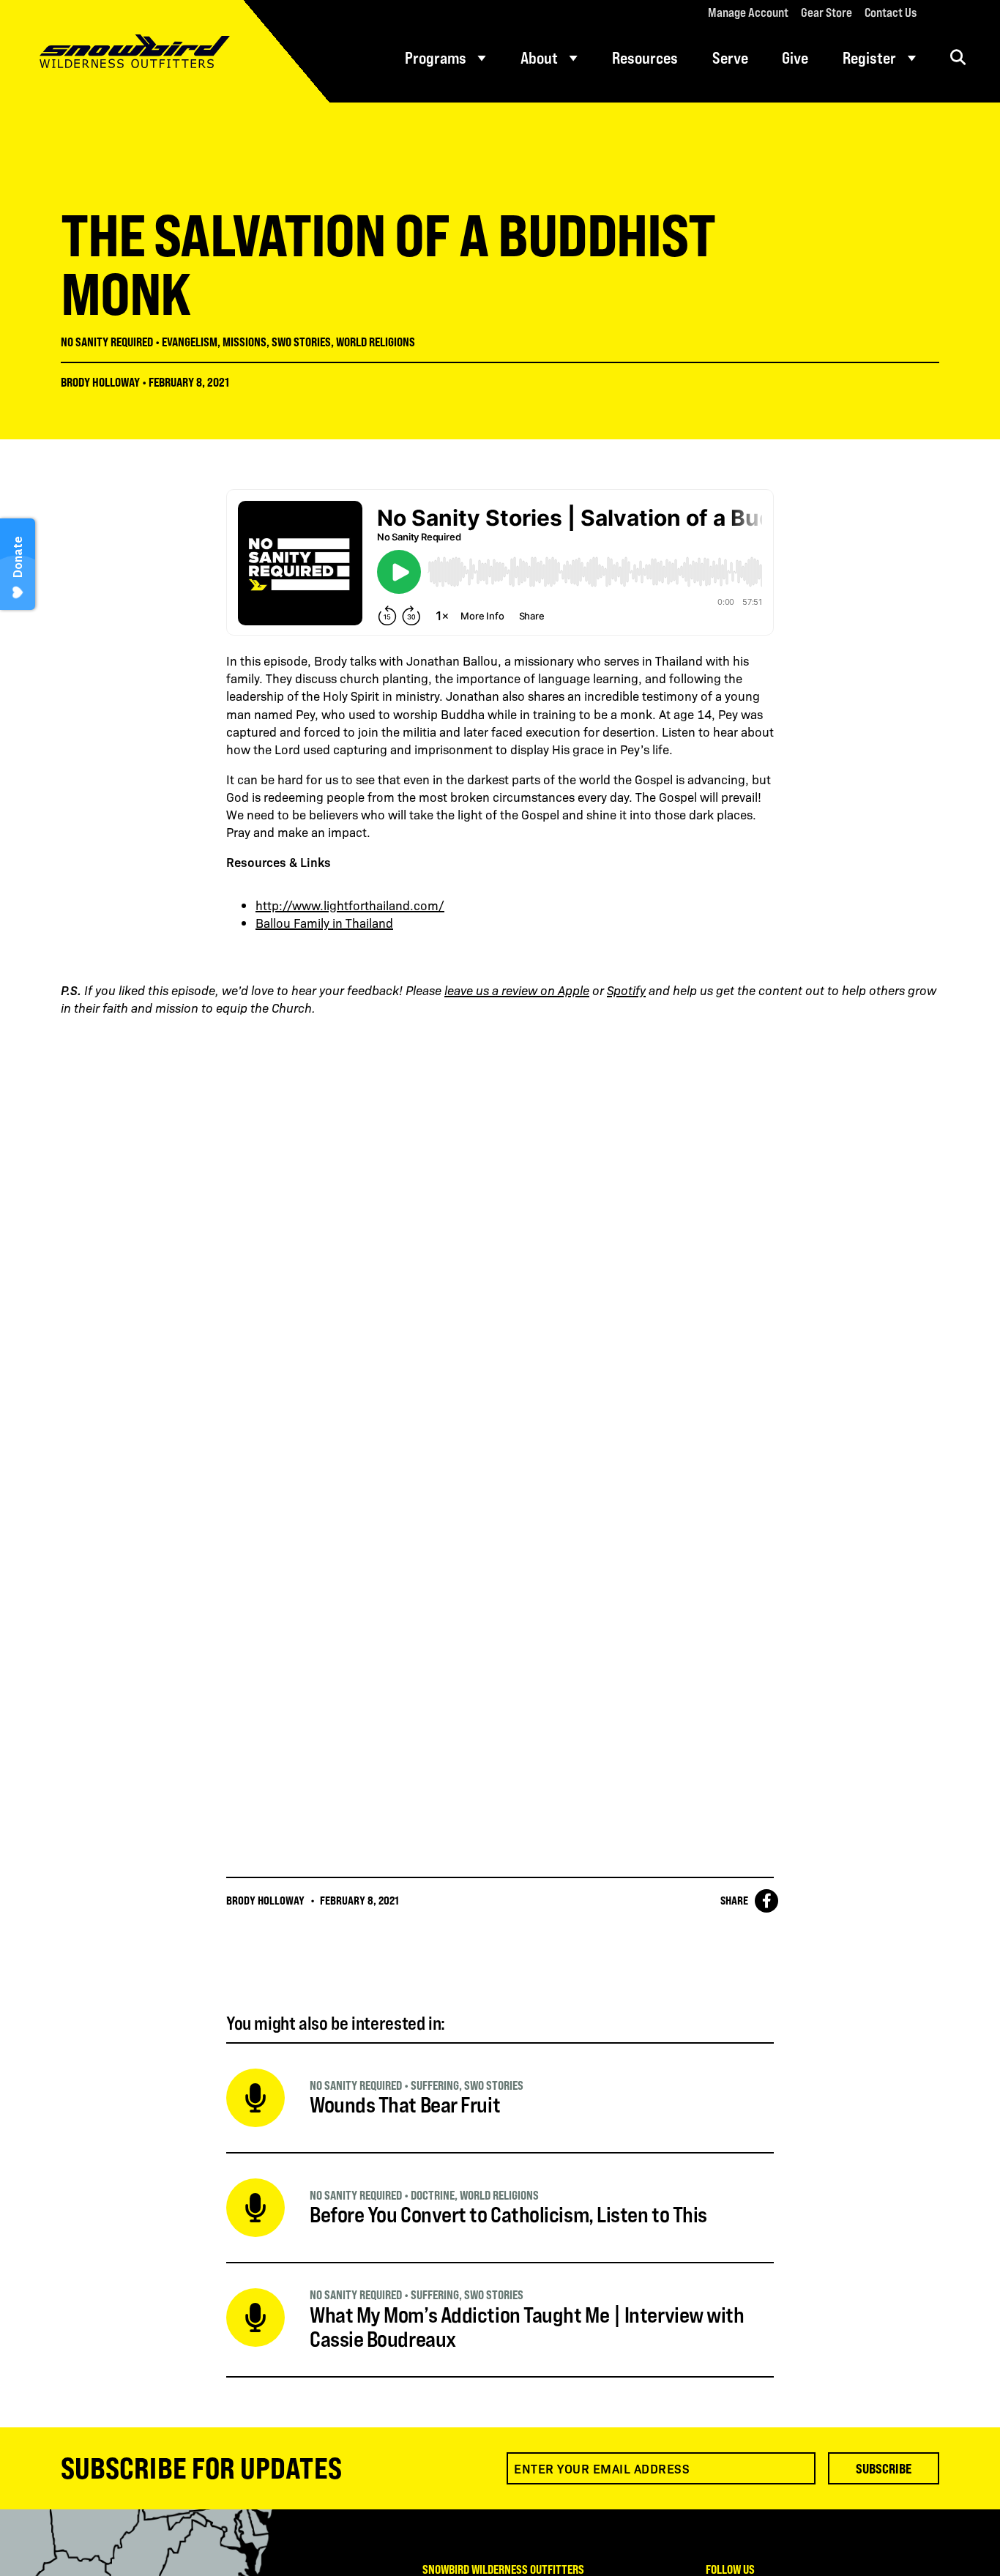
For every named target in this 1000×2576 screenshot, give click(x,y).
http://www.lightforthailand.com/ (350, 905)
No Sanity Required (107, 342)
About (539, 58)
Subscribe (884, 2468)
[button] (958, 57)
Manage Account (748, 12)
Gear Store (827, 12)
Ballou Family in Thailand (324, 923)
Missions (245, 342)
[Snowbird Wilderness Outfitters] (165, 51)
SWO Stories (301, 342)
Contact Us (891, 12)
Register (869, 58)
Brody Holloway (100, 382)
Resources (645, 58)
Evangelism (190, 342)
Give (795, 58)
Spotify (626, 990)
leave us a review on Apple (517, 990)
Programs (436, 58)
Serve (730, 58)
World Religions (376, 342)
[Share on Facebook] (766, 1901)
